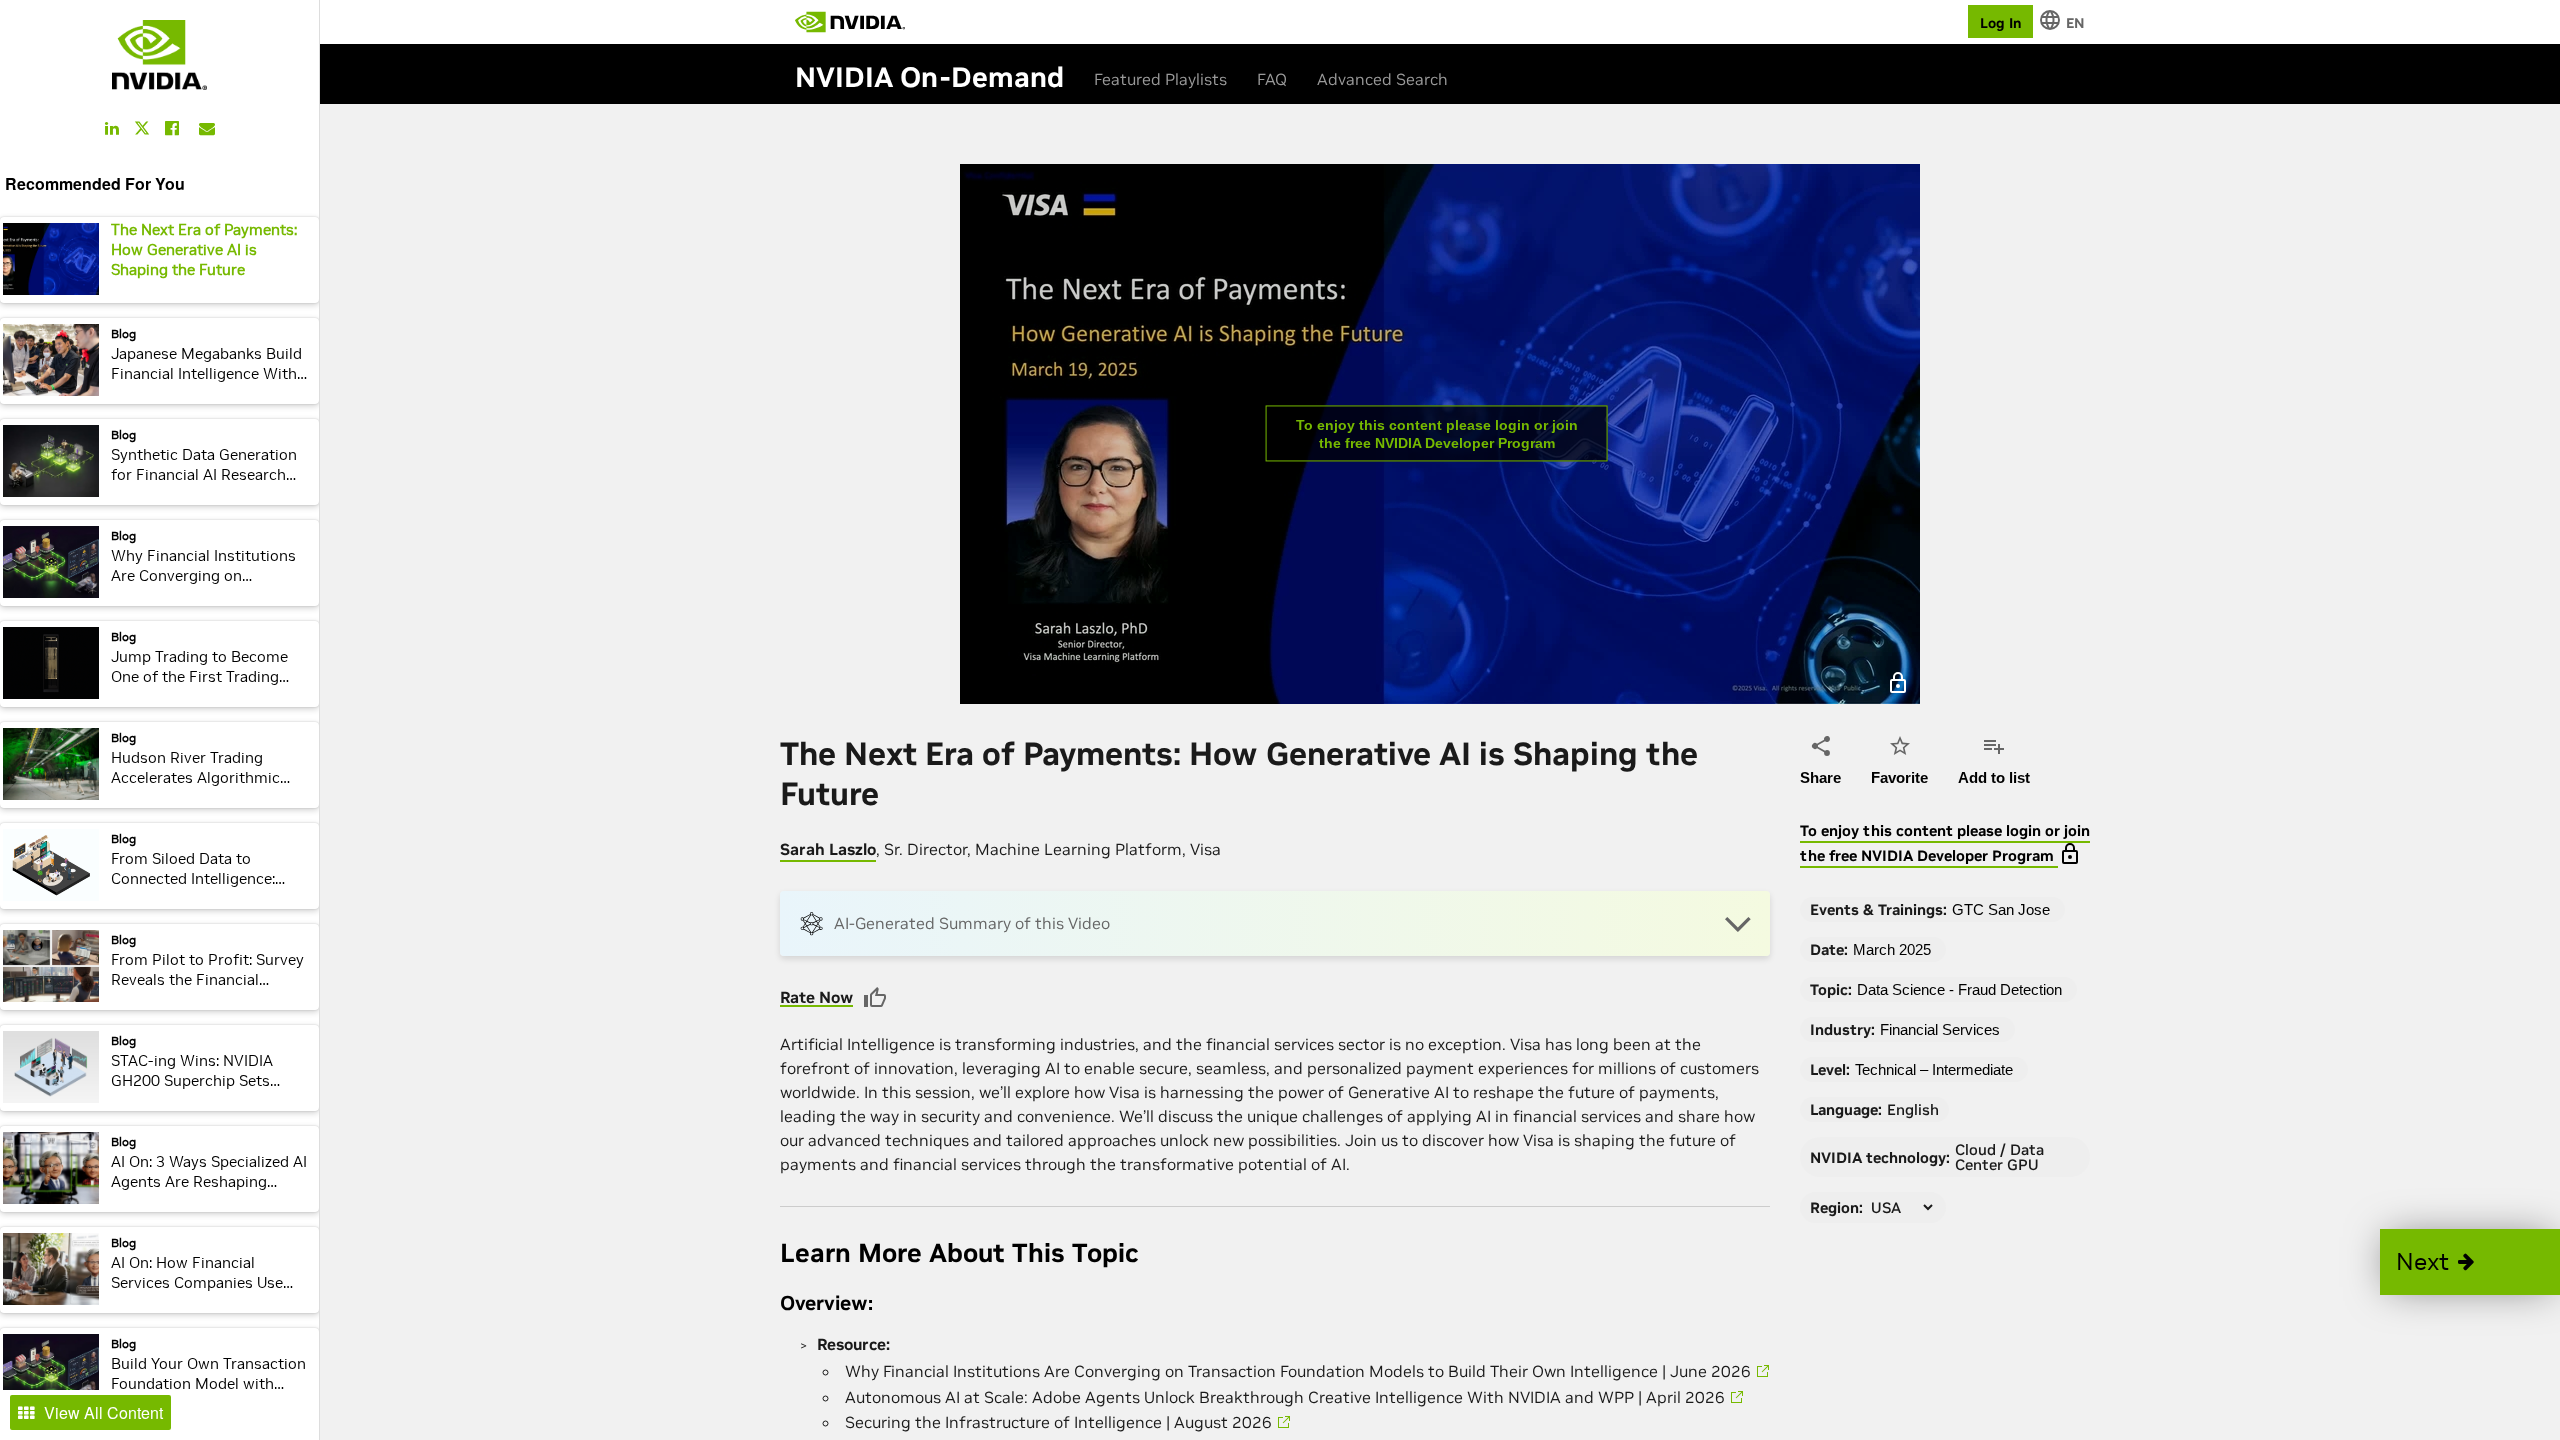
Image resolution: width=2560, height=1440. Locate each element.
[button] (2470, 1262)
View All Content (103, 1412)
